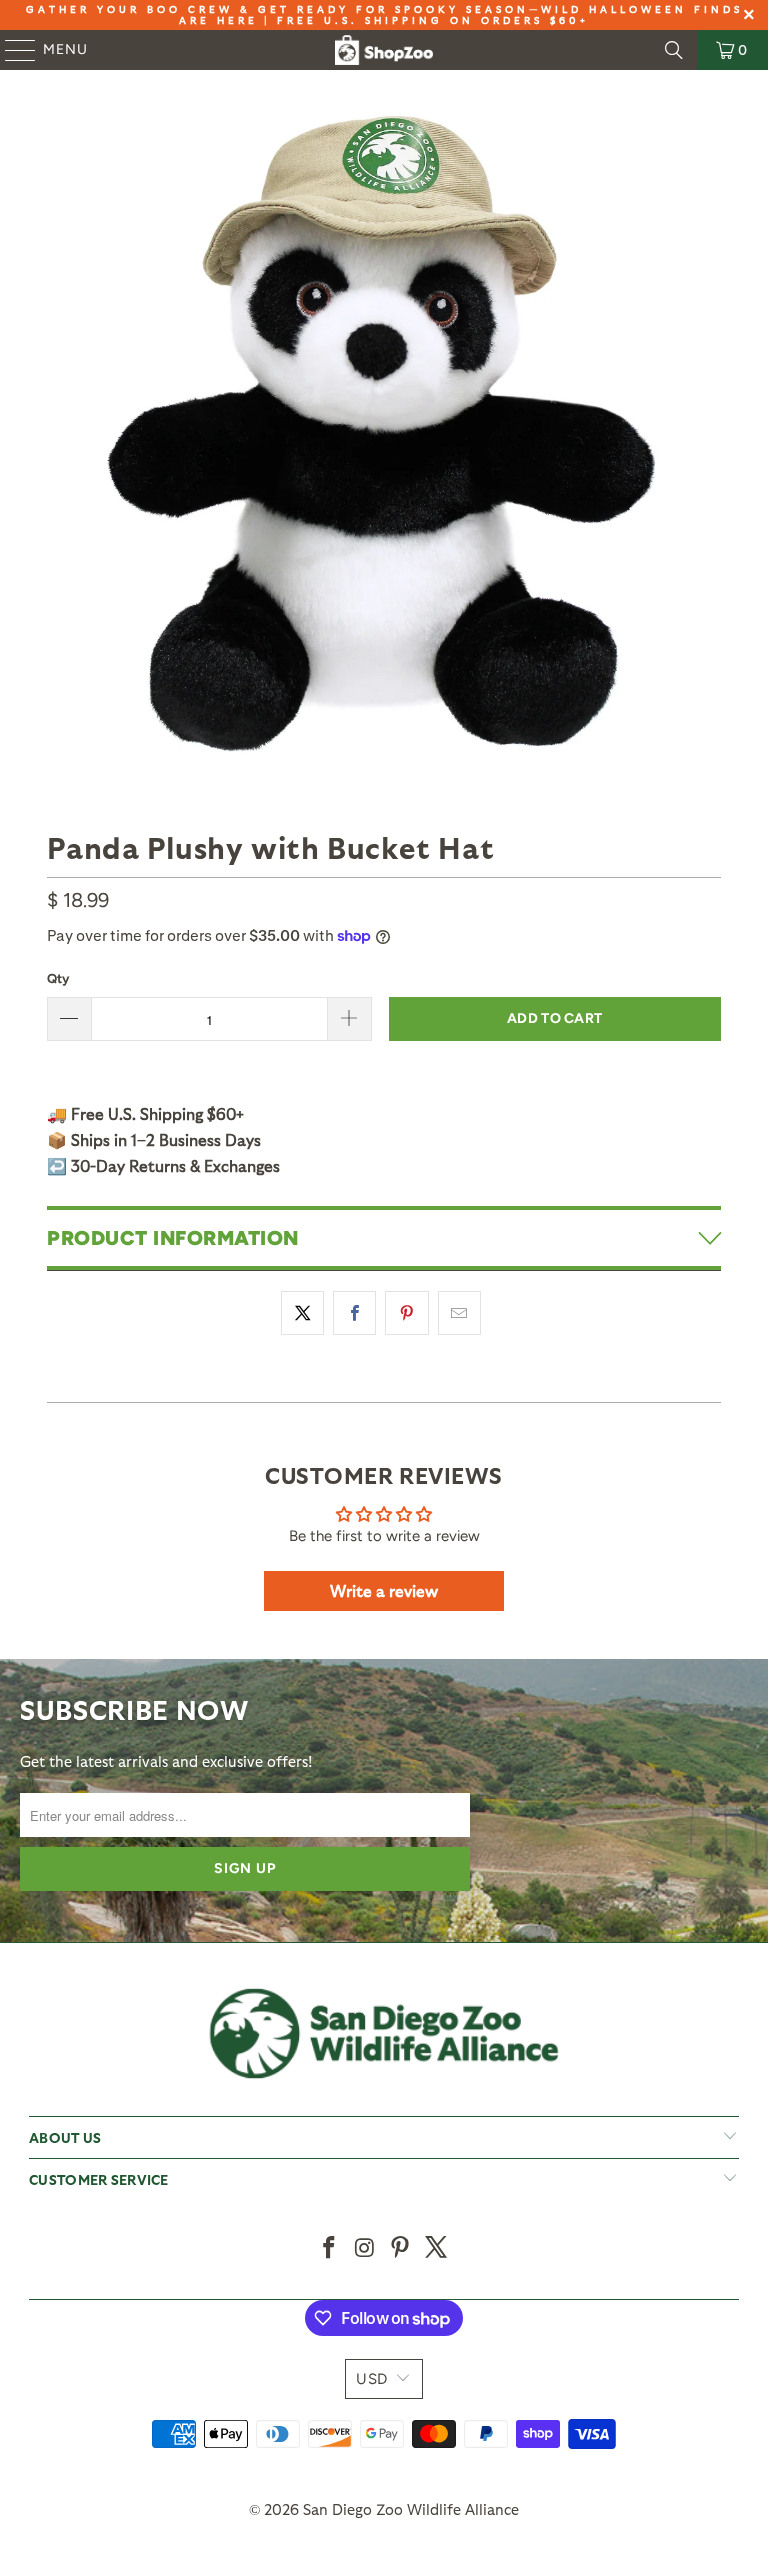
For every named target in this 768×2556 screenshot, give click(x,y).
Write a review (384, 1590)
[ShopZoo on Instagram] (365, 2248)
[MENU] (11, 50)
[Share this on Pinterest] (406, 1313)
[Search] (674, 50)
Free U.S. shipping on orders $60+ (433, 20)
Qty (58, 978)
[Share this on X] (302, 1313)
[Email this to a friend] (459, 1313)
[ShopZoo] (384, 50)
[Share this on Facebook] (354, 1313)
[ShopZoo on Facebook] (330, 2248)
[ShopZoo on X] (437, 2248)
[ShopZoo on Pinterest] (401, 2248)
